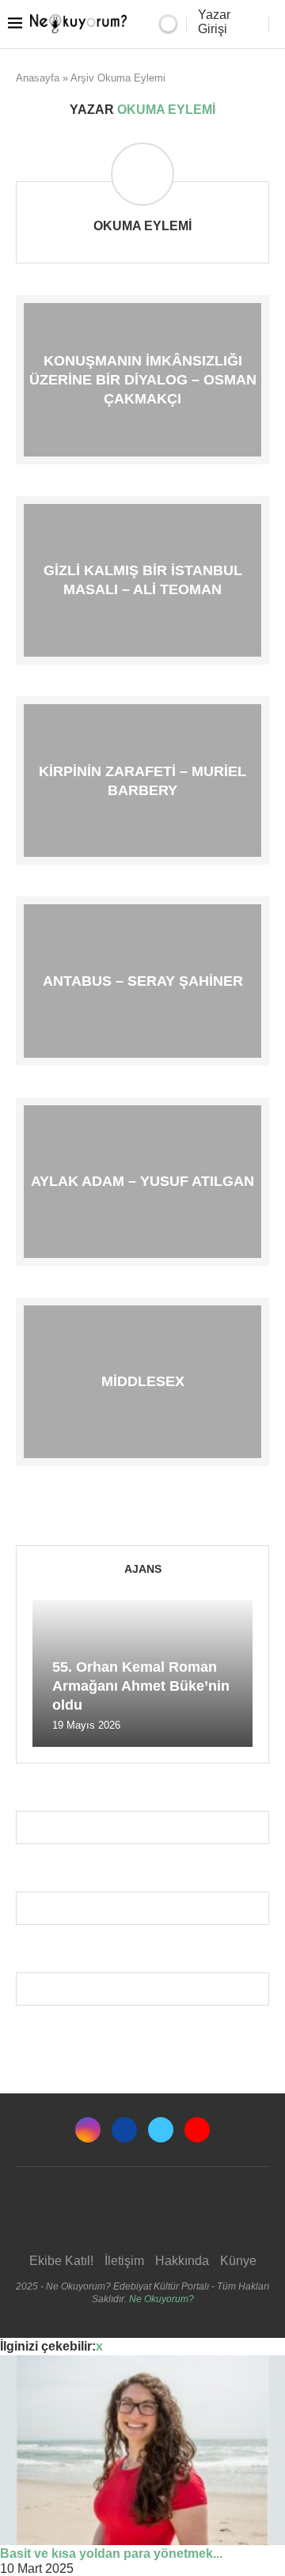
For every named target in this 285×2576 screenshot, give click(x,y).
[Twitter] (161, 2130)
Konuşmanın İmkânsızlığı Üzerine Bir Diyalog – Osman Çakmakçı (143, 379)
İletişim (124, 2261)
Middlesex (143, 1381)
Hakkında (182, 2261)
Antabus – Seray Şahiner (143, 981)
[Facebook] (124, 2130)
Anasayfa (38, 78)
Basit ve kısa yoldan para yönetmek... (111, 2553)
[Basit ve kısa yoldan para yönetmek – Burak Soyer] (142, 2450)
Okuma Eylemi (142, 226)
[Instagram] (88, 2130)
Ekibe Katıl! (61, 2261)
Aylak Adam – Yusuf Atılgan (142, 1181)
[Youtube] (197, 2130)
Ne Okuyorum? (161, 2299)
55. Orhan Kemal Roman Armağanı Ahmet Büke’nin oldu (141, 1686)
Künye (238, 2261)
